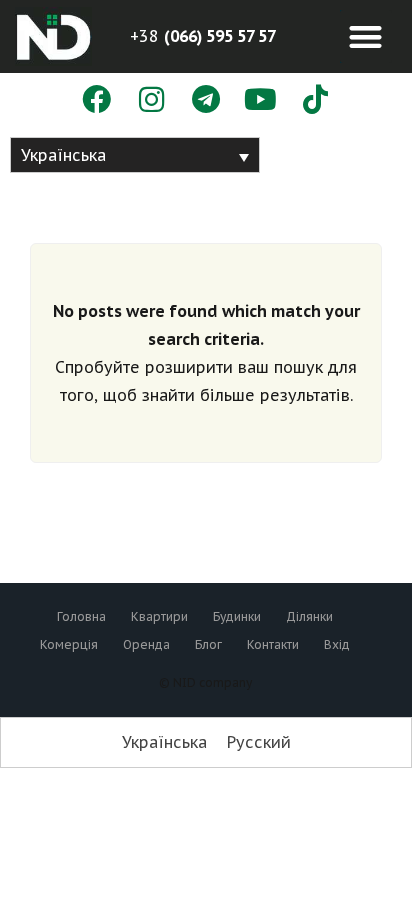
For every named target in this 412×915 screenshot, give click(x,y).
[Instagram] (151, 100)
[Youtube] (260, 100)
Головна (81, 616)
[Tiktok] (315, 100)
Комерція (69, 644)
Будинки (237, 616)
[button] (366, 36)
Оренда (146, 644)
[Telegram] (206, 100)
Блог (208, 644)
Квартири (159, 616)
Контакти (273, 644)
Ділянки (309, 616)
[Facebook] (96, 100)
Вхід (337, 644)
